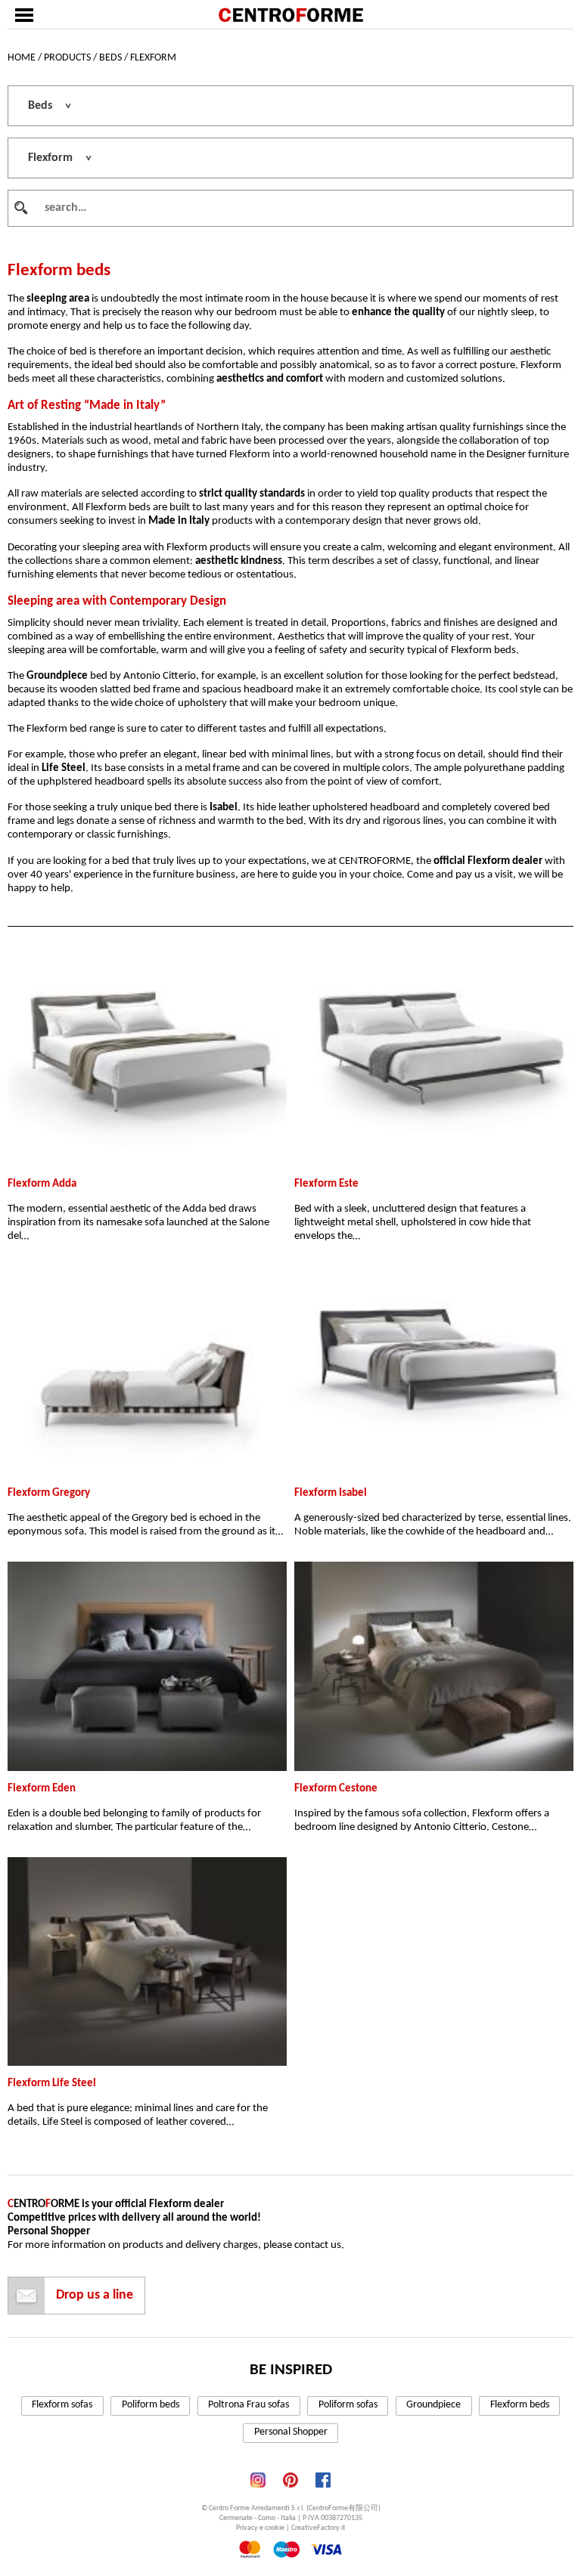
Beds (110, 58)
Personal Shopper (291, 2432)
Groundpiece (433, 2405)
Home (22, 58)
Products (67, 58)
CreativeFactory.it (318, 2528)
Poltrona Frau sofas (249, 2405)
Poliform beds (151, 2405)
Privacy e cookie (260, 2528)
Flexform (153, 58)
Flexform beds (520, 2405)
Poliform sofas (348, 2405)
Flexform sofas (62, 2405)
